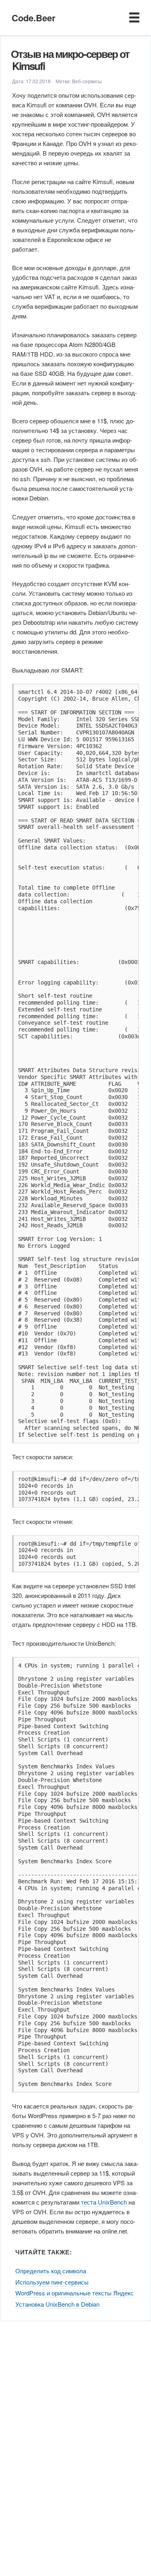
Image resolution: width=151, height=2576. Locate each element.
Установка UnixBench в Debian (57, 2304)
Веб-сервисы (87, 81)
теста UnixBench (104, 2202)
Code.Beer (34, 18)
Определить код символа (51, 2271)
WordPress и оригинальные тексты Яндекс (74, 2293)
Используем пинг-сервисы (52, 2282)
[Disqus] (75, 2444)
